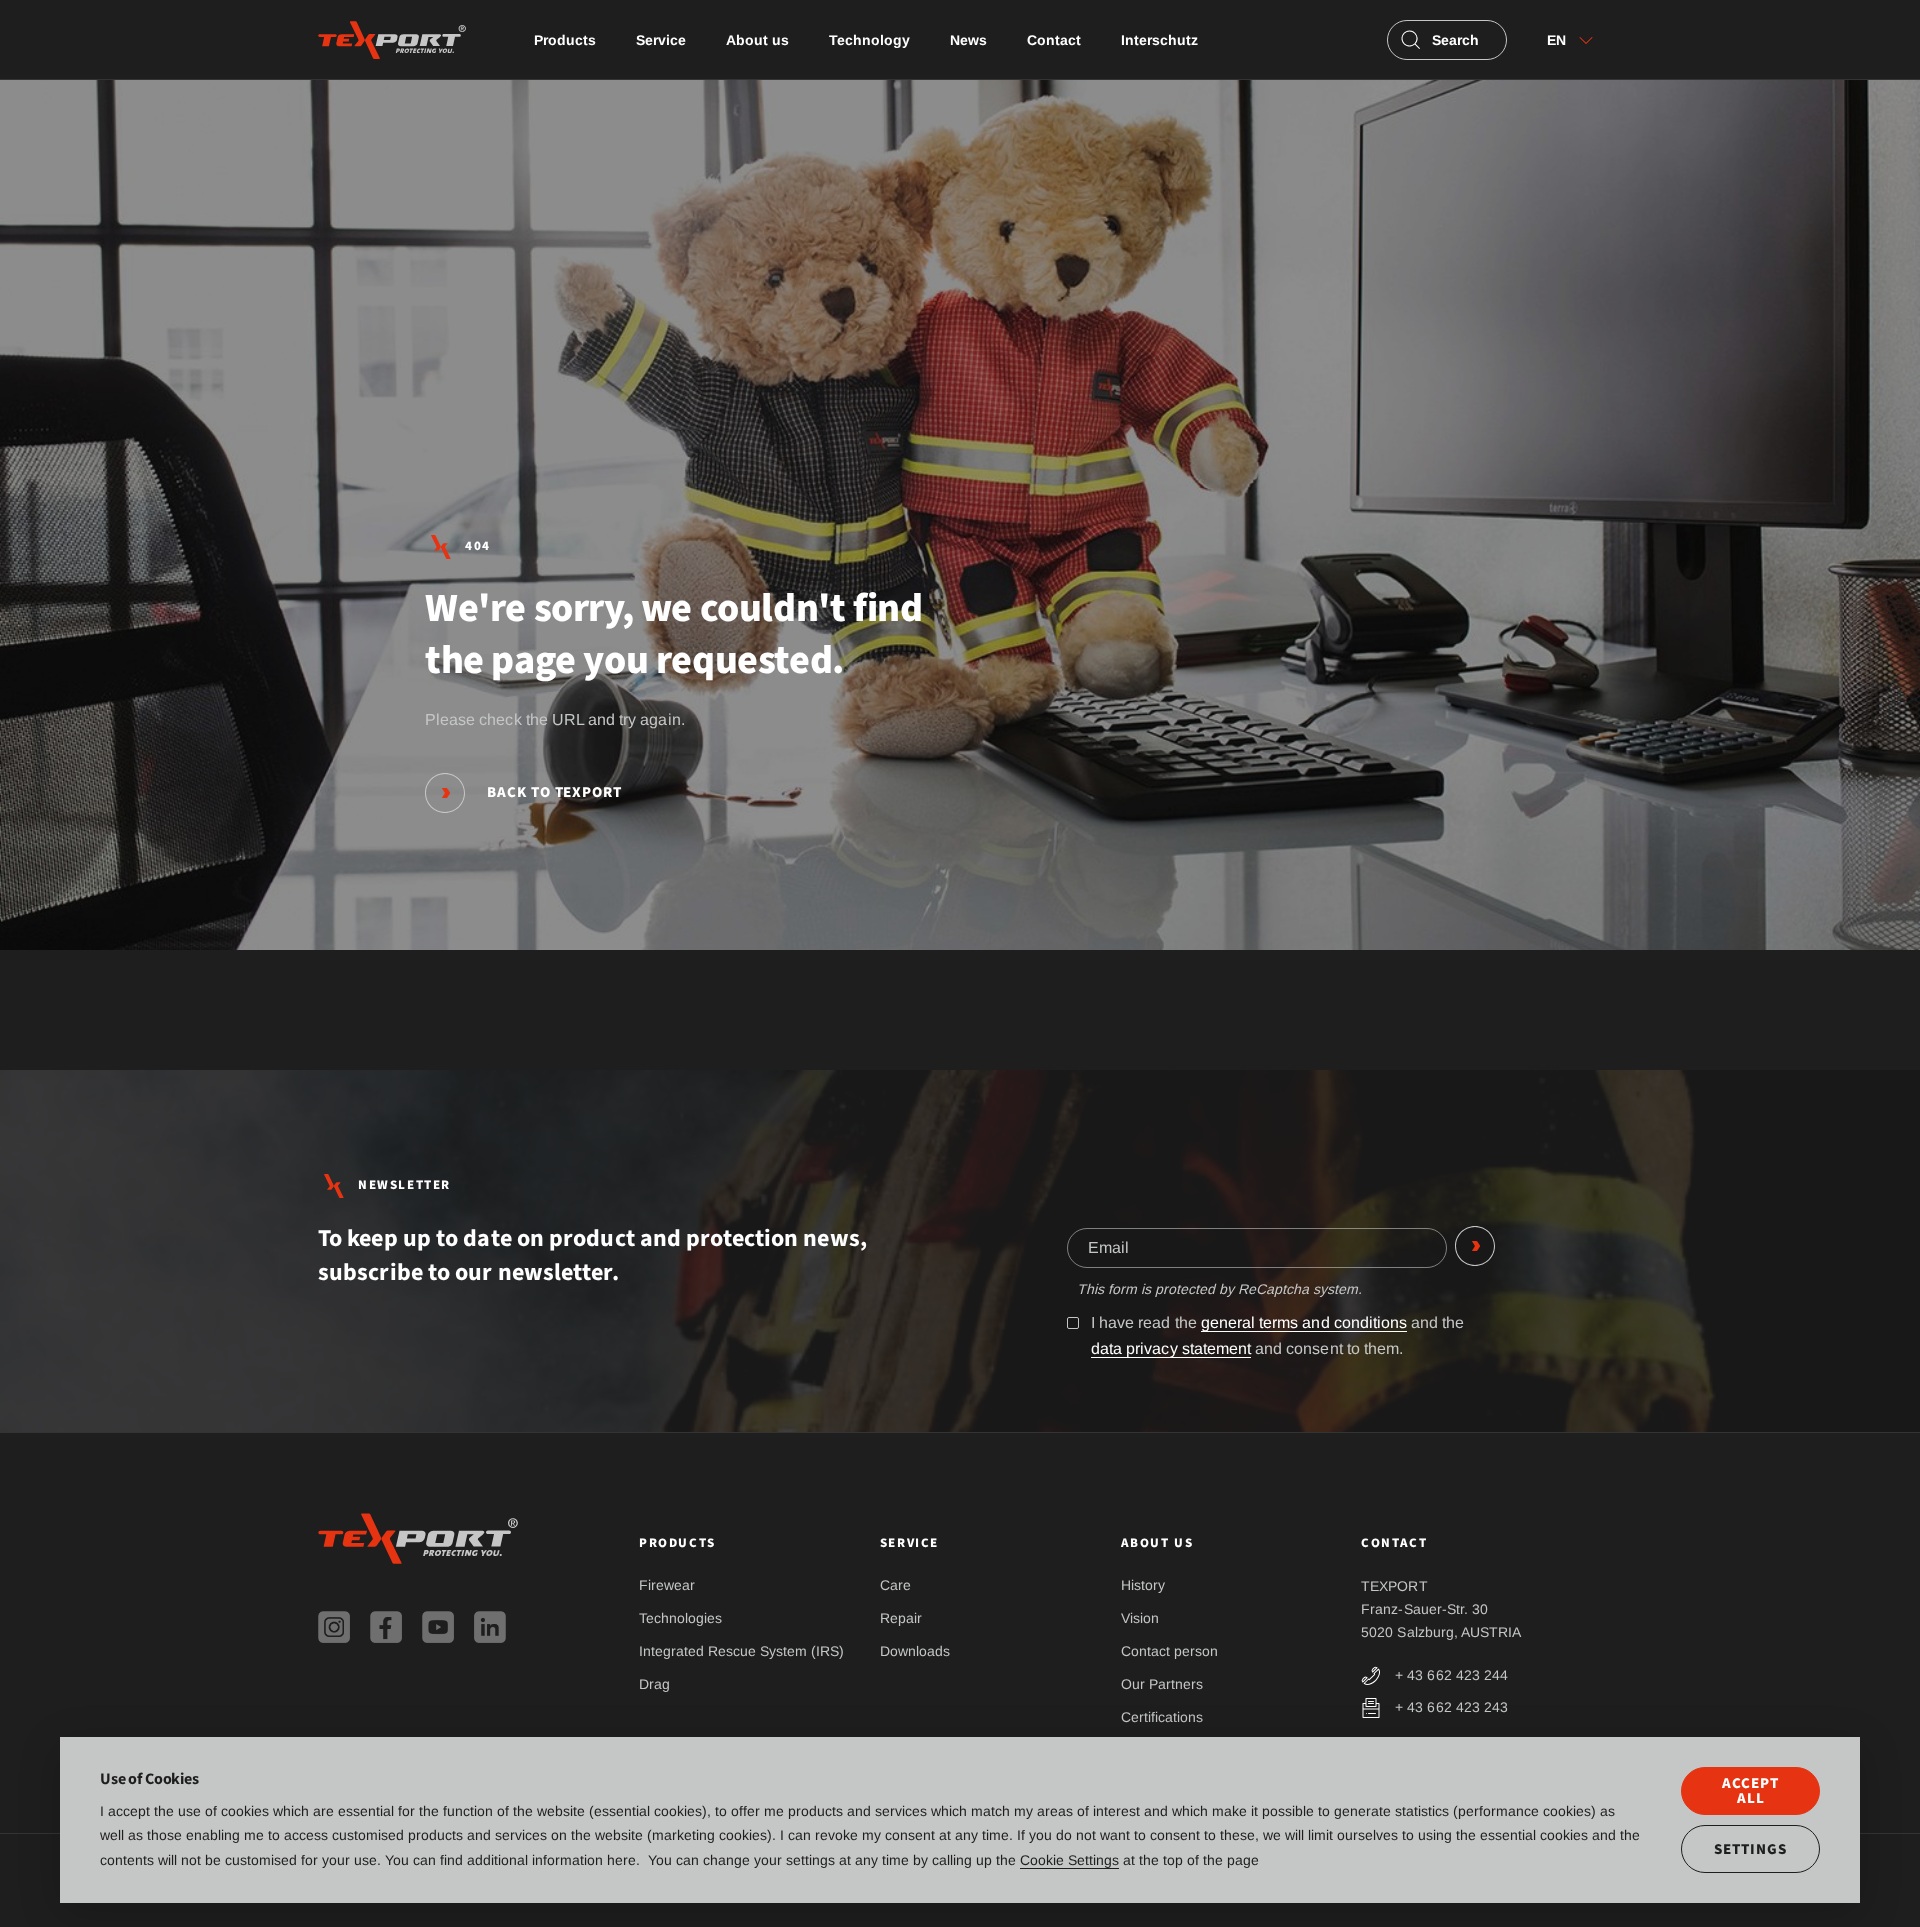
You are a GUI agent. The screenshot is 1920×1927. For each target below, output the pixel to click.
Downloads (915, 1651)
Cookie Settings (1069, 1860)
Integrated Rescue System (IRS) (741, 1651)
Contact (1054, 40)
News (968, 40)
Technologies (680, 1618)
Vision (1140, 1618)
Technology (869, 40)
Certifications (1162, 1717)
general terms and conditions (1304, 1322)
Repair (901, 1618)
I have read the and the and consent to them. (1278, 1335)
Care (895, 1585)
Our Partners (1162, 1684)
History (1143, 1585)
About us (757, 40)
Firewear (667, 1585)
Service (661, 40)
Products (565, 40)
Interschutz (1159, 40)
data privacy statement (1171, 1348)
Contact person (1169, 1651)
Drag (654, 1684)
